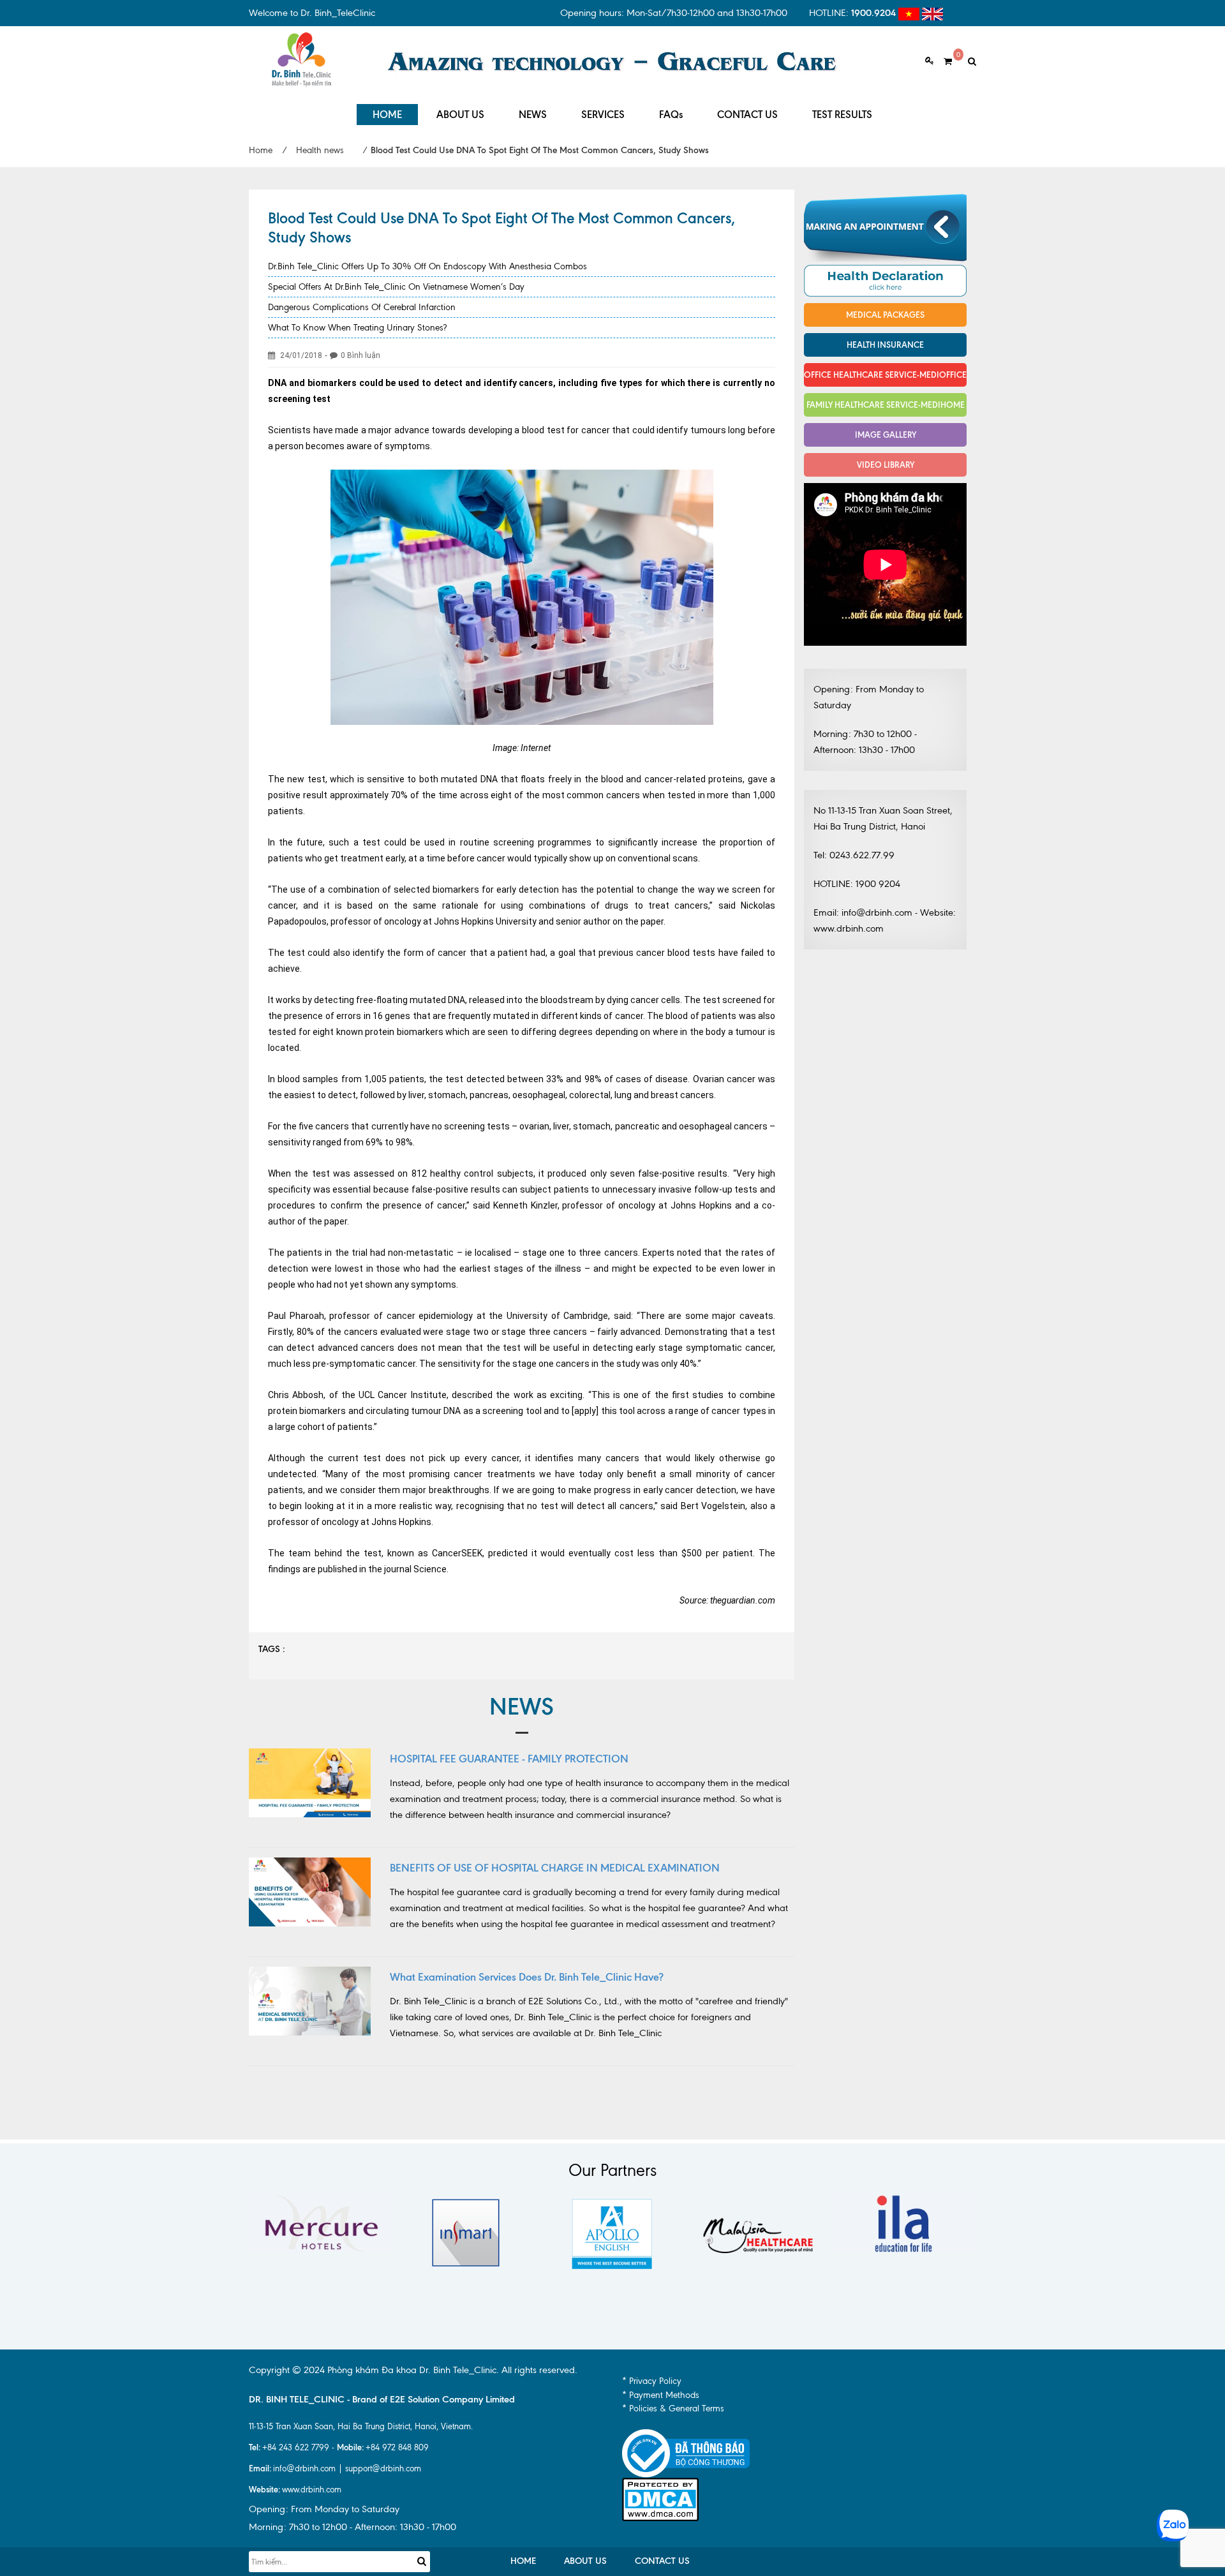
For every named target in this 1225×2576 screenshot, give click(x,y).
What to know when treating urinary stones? (357, 328)
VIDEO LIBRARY (886, 465)
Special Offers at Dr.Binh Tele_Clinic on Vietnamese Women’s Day (396, 287)
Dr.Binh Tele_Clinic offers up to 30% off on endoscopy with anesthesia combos (427, 266)
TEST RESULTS (842, 115)
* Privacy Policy (652, 2381)
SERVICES (603, 115)
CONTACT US (747, 115)
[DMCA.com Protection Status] (660, 2498)
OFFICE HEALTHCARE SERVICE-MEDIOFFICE (885, 375)
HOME (387, 115)
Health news (320, 150)
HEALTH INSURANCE (885, 345)
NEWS (533, 115)
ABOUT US (460, 115)
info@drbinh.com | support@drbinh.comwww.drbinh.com (335, 2479)
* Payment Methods (661, 2395)
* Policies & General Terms (673, 2408)
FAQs (671, 115)
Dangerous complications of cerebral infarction (362, 307)
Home (261, 150)
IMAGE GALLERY (886, 435)
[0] (943, 62)
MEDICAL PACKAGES (885, 315)
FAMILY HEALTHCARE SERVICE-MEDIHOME (886, 405)
